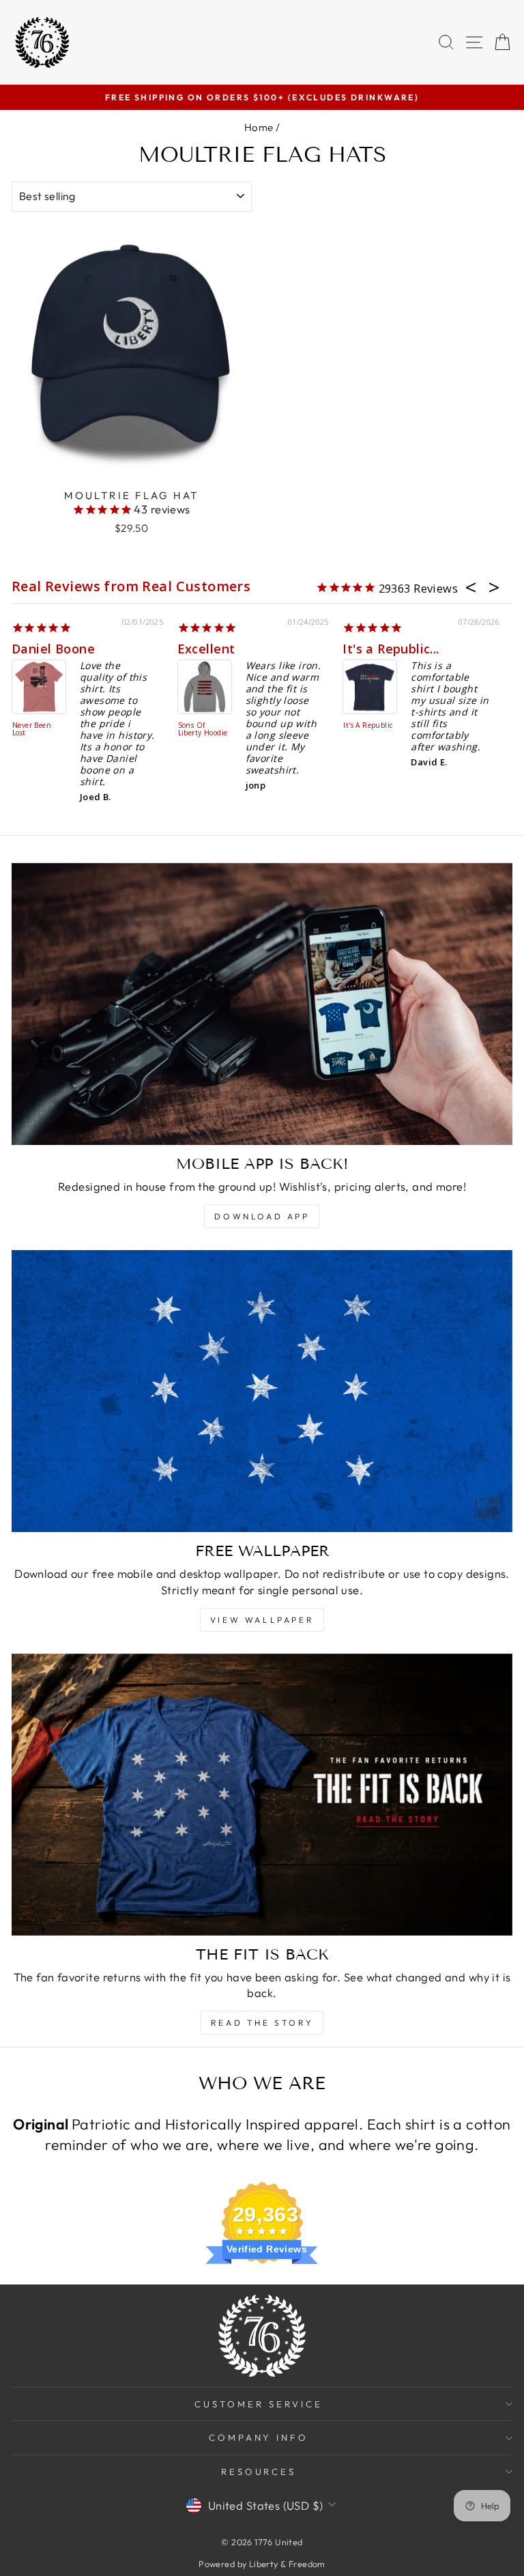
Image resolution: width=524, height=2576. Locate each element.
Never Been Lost (32, 730)
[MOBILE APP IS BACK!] (262, 1004)
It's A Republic (368, 726)
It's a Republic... (391, 649)
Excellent (206, 649)
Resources (259, 2472)
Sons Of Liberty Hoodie (203, 730)
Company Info (259, 2437)
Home (259, 127)
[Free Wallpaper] (262, 1391)
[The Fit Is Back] (262, 1795)
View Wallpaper (262, 1620)
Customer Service (259, 2404)
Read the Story (262, 2023)
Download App (262, 1216)
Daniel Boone (53, 649)
